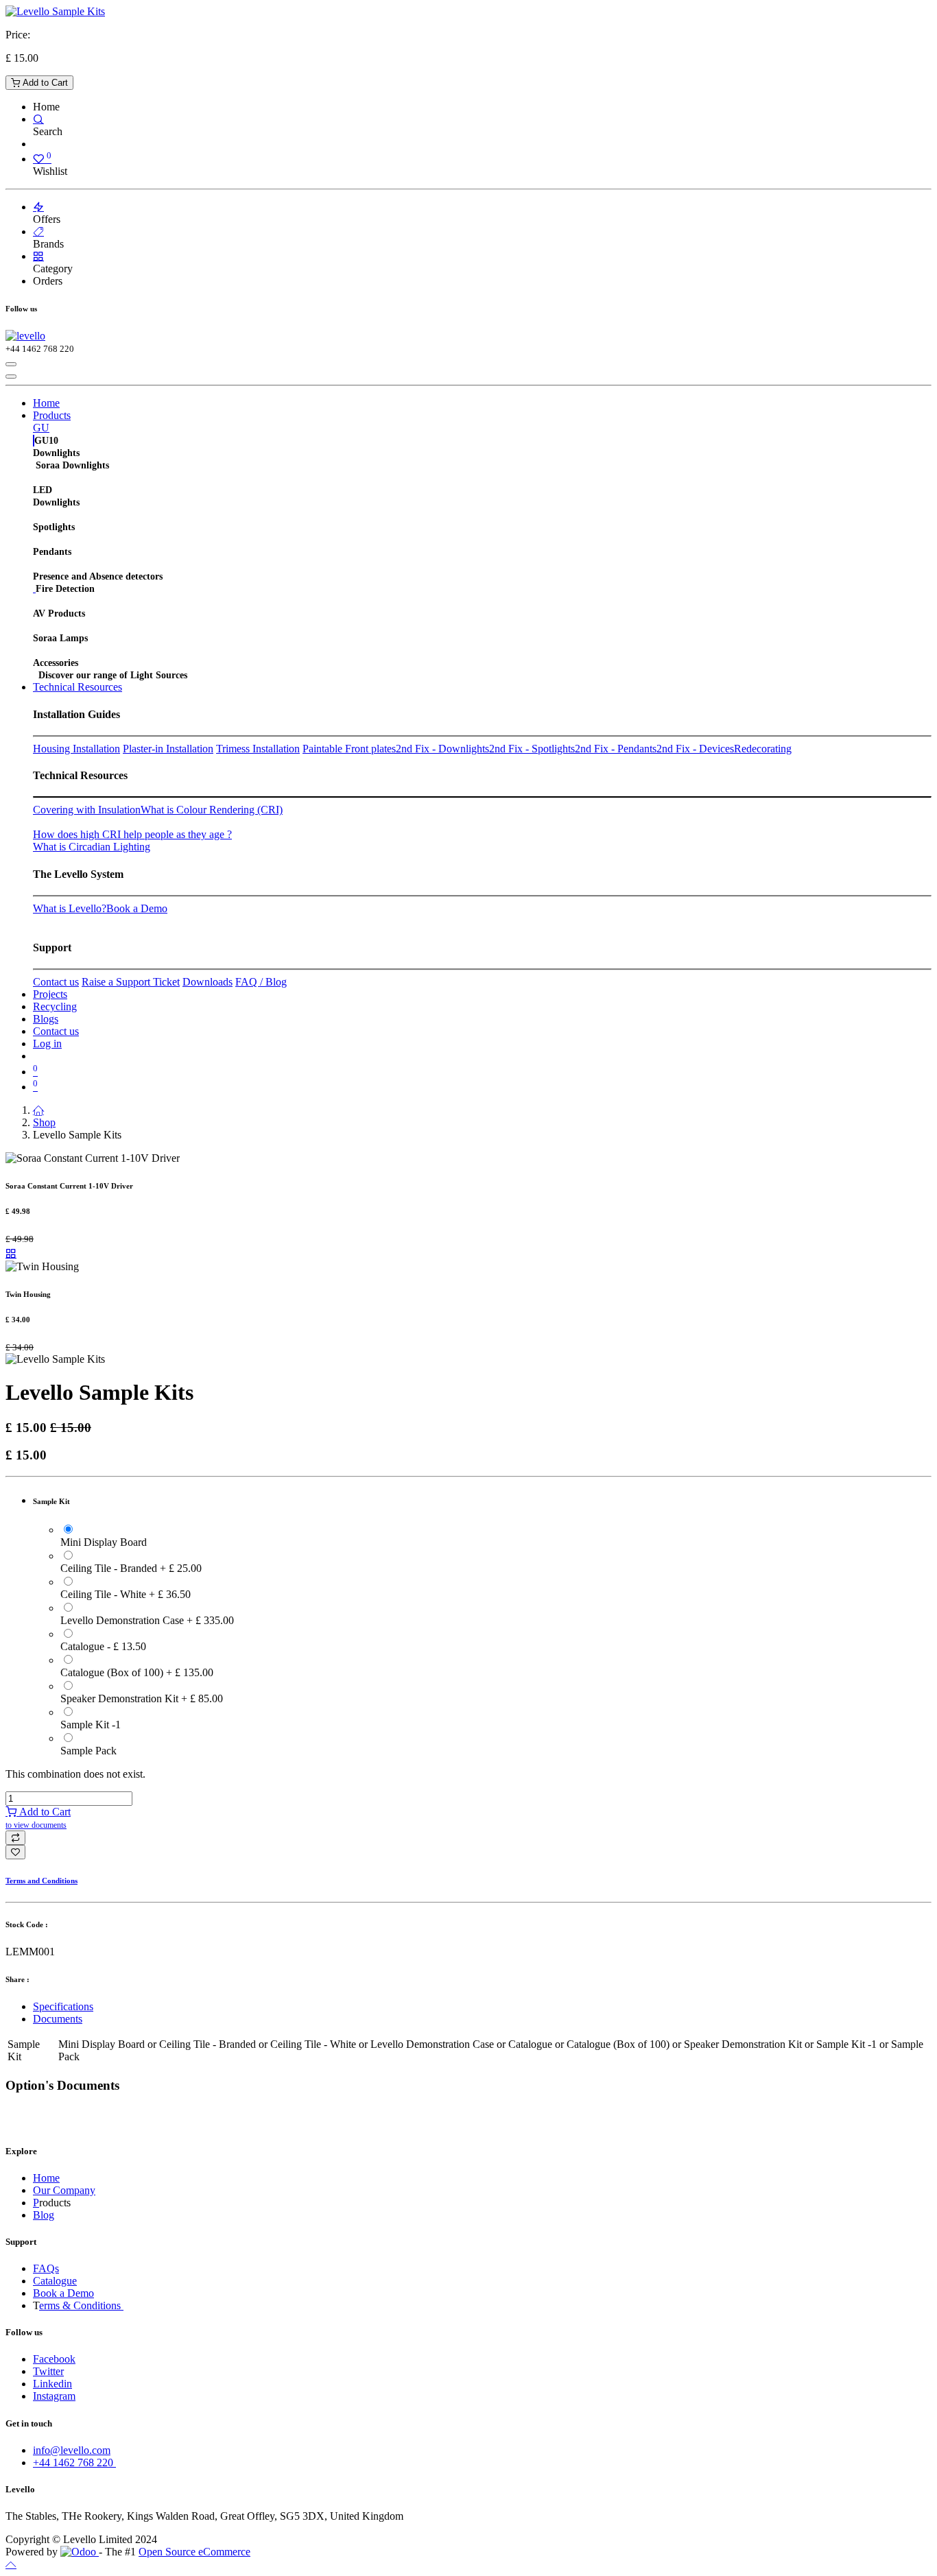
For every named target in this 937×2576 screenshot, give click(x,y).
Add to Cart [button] (38, 1818)
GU (41, 428)
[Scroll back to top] (11, 2564)
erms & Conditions (81, 2305)
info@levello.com (72, 2450)
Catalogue (55, 2281)
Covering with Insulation (87, 810)
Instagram (54, 2396)
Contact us (56, 982)
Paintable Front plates (349, 749)
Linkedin (52, 2384)
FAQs (46, 2268)
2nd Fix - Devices (695, 749)
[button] (15, 1838)
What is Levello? (70, 908)
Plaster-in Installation (168, 749)
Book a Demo (137, 908)
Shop (44, 1122)
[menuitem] (46, 403)
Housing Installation (76, 749)
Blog (44, 2215)
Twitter (48, 2371)
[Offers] (38, 207)
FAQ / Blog (261, 982)
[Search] (38, 119)
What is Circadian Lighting (92, 847)
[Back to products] (11, 1253)
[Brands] (38, 231)
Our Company (64, 2190)
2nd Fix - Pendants (616, 749)
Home (46, 2178)
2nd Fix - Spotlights (532, 749)
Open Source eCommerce (194, 2552)
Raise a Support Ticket (131, 982)
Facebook (54, 2359)
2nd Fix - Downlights (442, 749)
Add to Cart (44, 83)
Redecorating (763, 749)
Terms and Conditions (41, 1881)
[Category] (38, 256)
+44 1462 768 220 (74, 2462)
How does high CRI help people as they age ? (132, 834)
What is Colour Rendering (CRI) (212, 810)
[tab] (482, 2007)
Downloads (207, 982)
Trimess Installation (258, 749)
